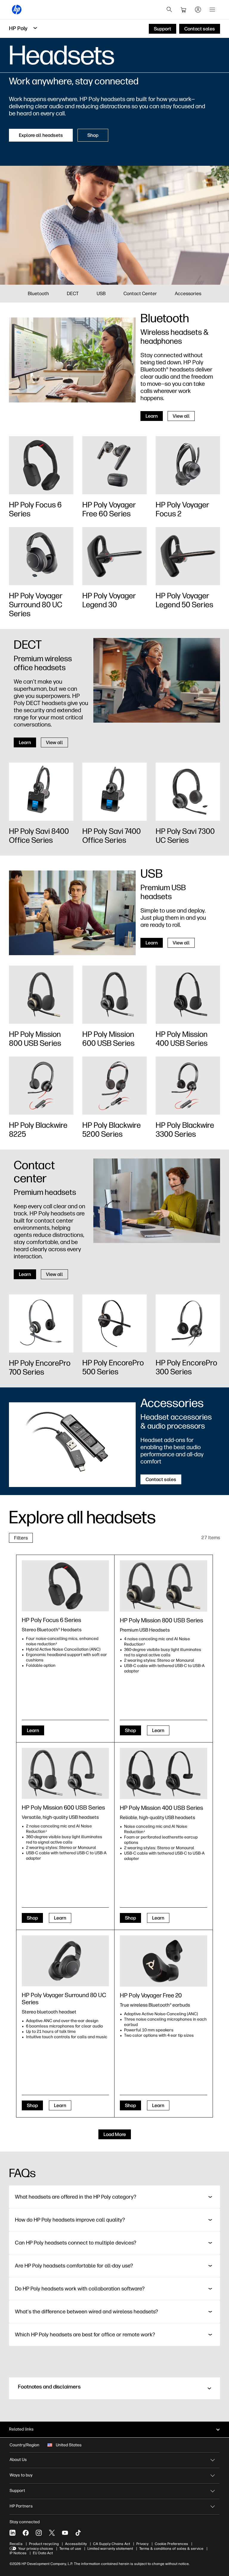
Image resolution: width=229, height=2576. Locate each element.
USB (101, 293)
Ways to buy (21, 2475)
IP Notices (18, 2553)
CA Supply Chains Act (112, 2544)
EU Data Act (43, 2553)
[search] (169, 10)
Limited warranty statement (110, 2549)
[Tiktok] (78, 2533)
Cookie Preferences (171, 2544)
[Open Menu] (212, 10)
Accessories (188, 293)
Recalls (16, 2544)
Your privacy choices (36, 2549)
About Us (18, 2460)
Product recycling (44, 2544)
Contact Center (140, 293)
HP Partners (21, 2506)
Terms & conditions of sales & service (171, 2549)
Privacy (142, 2544)
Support (17, 2491)
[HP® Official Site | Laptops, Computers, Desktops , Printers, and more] (17, 10)
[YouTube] (65, 2533)
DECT (73, 293)
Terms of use (70, 2549)
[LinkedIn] (13, 2533)
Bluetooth (38, 293)
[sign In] (198, 10)
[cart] (184, 10)
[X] (52, 2533)
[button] (114, 2388)
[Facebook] (26, 2533)
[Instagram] (39, 2533)
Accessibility (76, 2544)
